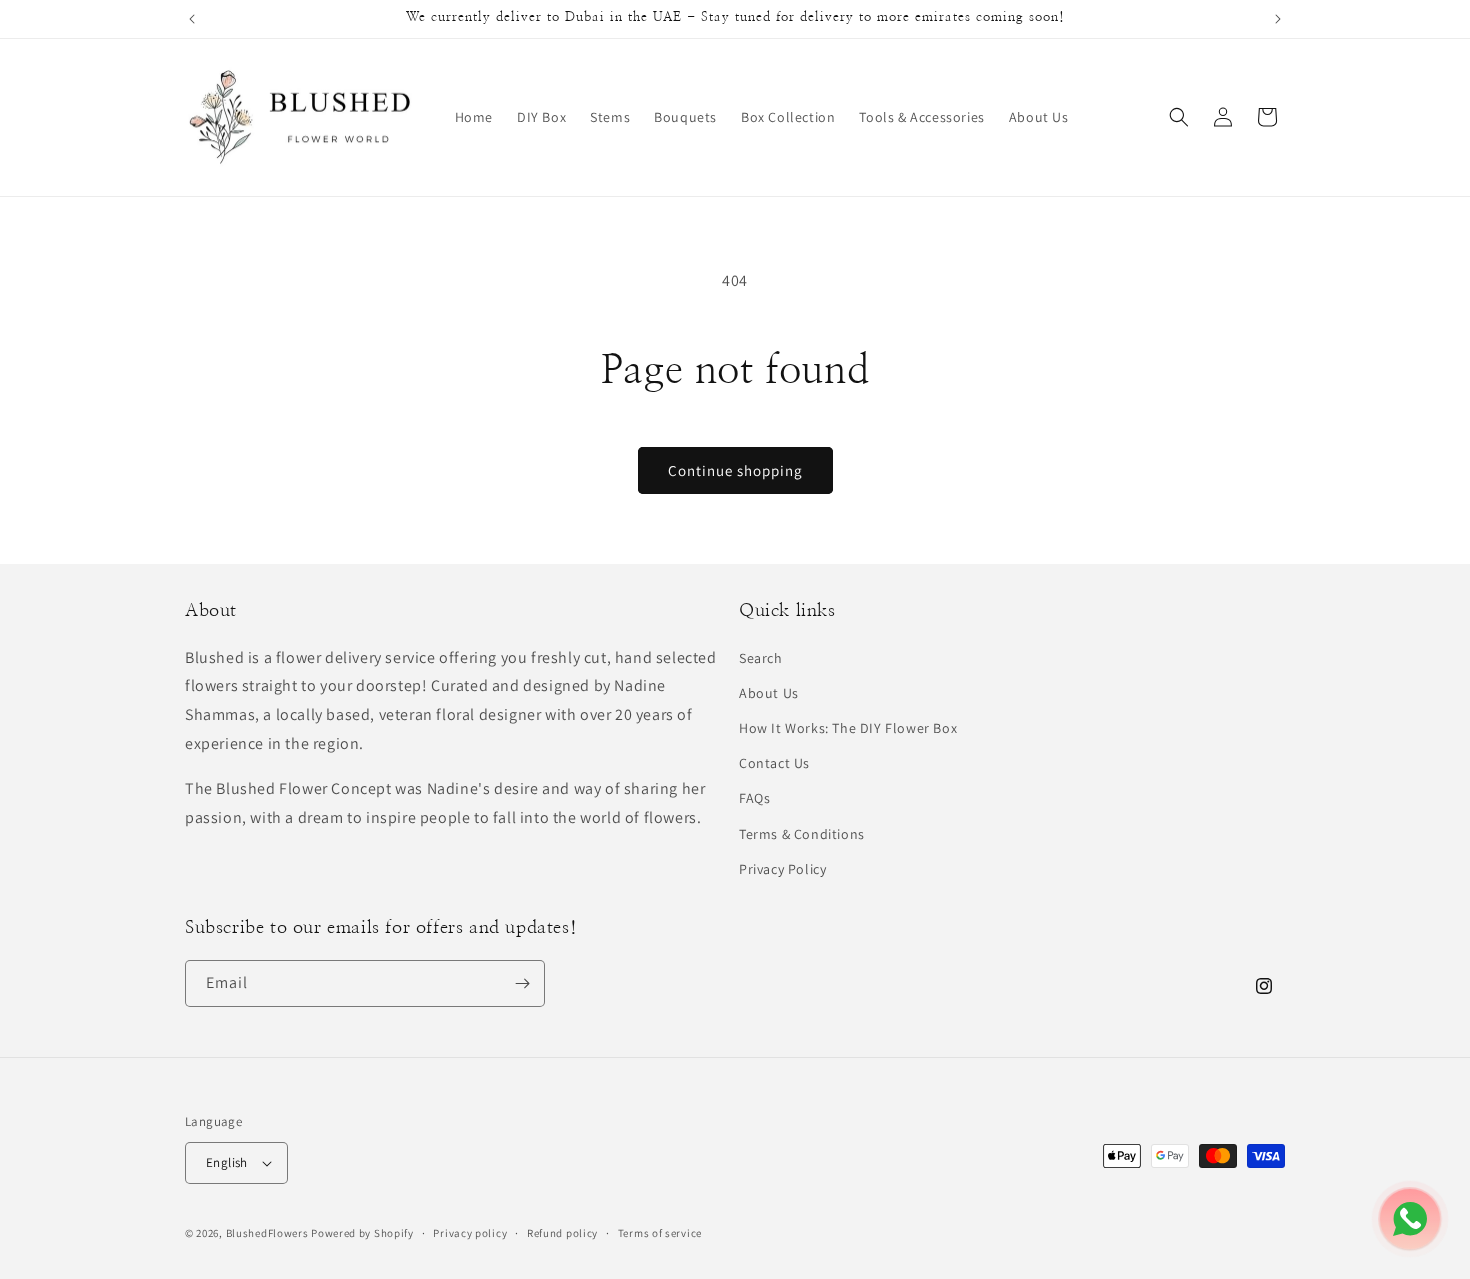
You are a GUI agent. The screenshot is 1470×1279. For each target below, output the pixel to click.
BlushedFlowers (267, 1233)
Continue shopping (735, 470)
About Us (769, 693)
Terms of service (660, 1233)
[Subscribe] (522, 983)
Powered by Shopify (362, 1233)
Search (761, 658)
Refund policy (562, 1233)
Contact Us (774, 763)
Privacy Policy (782, 869)
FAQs (754, 798)
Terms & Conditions (802, 834)
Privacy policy (470, 1233)
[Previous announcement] (192, 19)
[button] (1179, 117)
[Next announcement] (1278, 19)
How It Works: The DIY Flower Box (848, 728)
